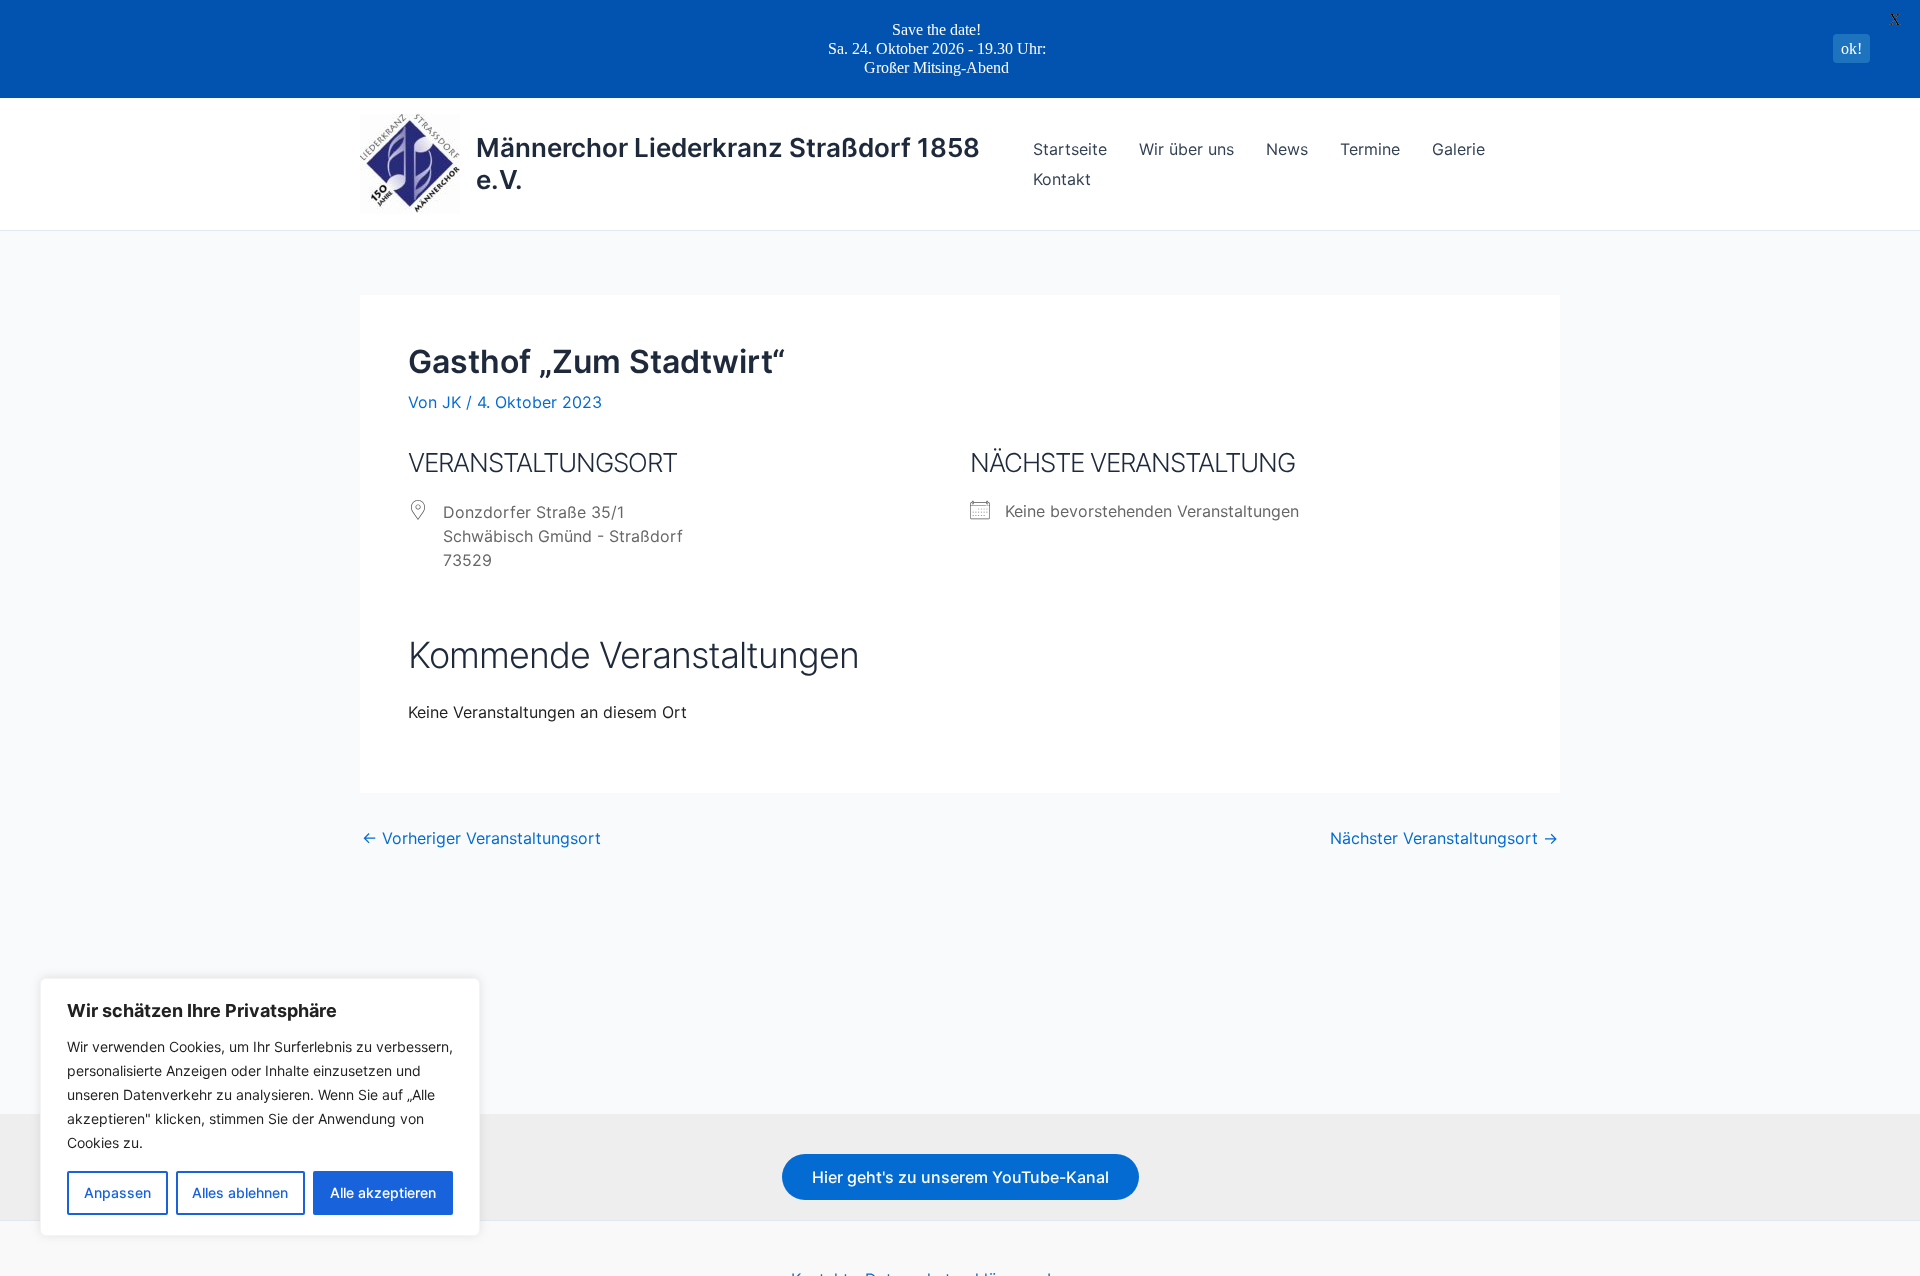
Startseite (1070, 149)
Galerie (1458, 149)
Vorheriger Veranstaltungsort (481, 838)
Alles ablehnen (240, 1192)
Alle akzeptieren (383, 1192)
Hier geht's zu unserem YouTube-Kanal (960, 1177)
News (1287, 149)
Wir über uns (1186, 149)
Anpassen (117, 1192)
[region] (260, 1107)
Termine (1370, 149)
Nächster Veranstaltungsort (1444, 838)
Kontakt (1062, 179)
